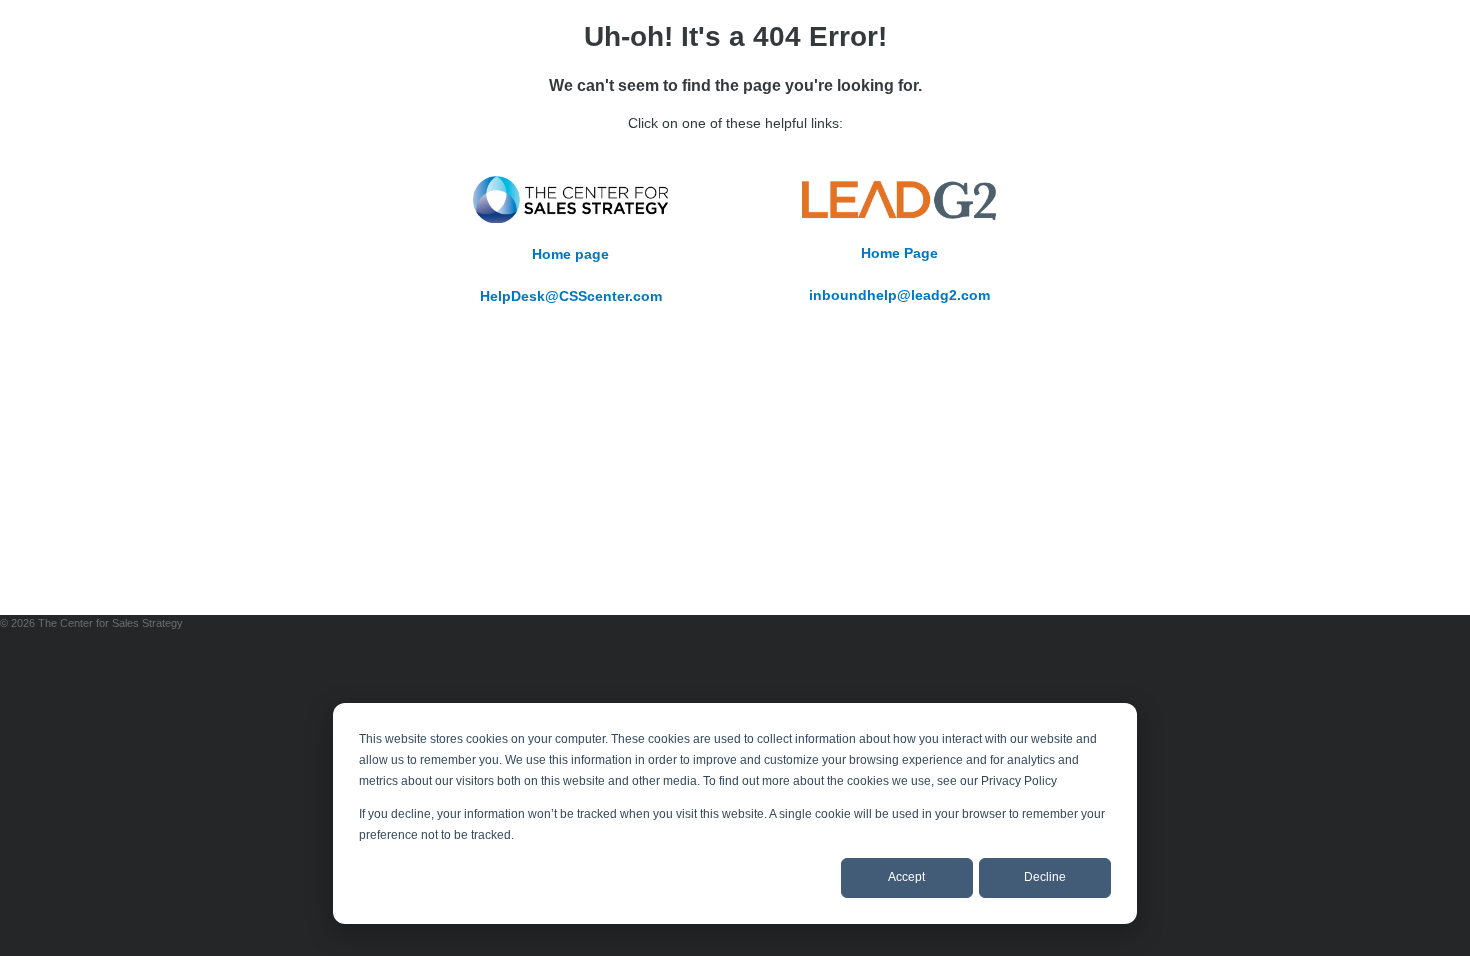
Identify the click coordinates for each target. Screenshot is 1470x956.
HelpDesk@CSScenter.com (571, 296)
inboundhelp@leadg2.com (899, 295)
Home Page (899, 253)
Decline (1045, 877)
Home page (570, 254)
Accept (906, 877)
